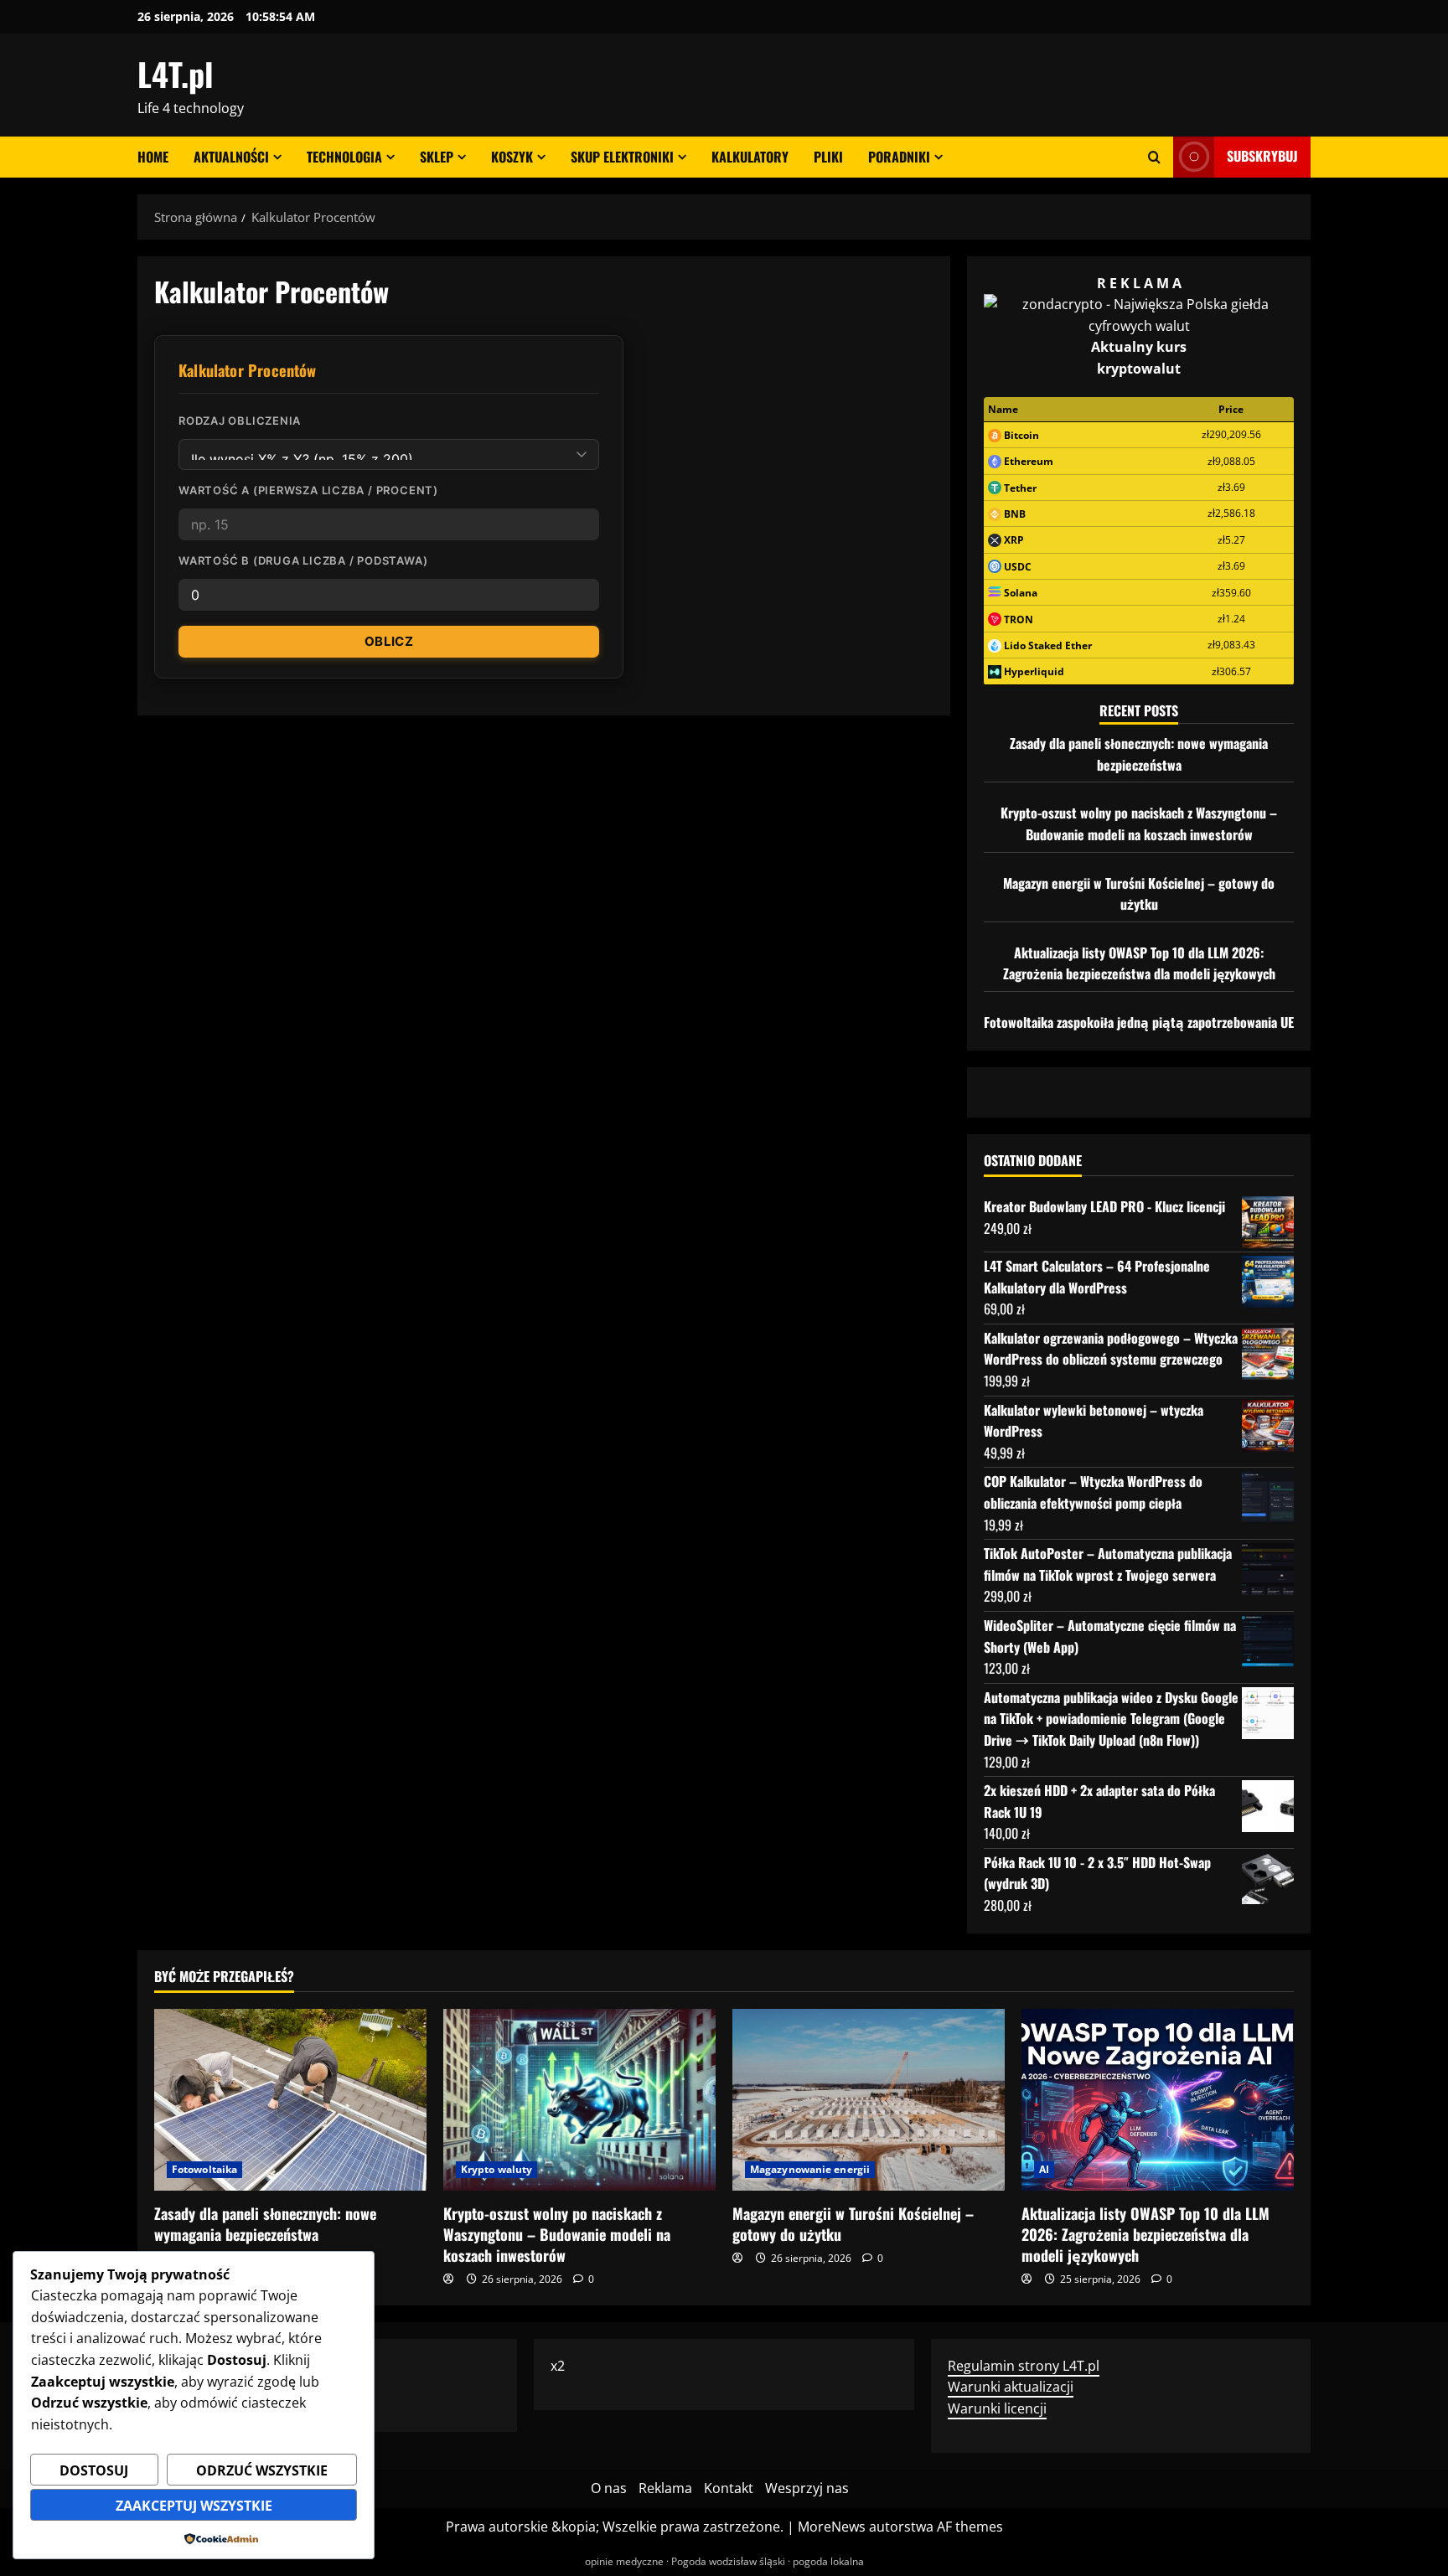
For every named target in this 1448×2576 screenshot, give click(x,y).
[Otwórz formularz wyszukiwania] (1154, 157)
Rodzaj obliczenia (240, 421)
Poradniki (899, 157)
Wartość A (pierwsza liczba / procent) (308, 490)
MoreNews (832, 2527)
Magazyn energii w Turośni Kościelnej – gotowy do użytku (1139, 894)
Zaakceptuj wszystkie (194, 2506)
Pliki (828, 157)
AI (1044, 2169)
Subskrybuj (1262, 156)
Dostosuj (94, 2470)
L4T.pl (175, 74)
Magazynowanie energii (810, 2169)
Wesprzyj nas (807, 2488)
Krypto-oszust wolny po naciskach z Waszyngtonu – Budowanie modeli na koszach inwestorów (1139, 823)
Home (153, 157)
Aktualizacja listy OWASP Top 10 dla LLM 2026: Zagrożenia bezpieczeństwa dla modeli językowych (1139, 963)
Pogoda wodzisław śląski (728, 2561)
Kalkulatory (750, 157)
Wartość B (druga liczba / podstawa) (303, 560)
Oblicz (389, 641)
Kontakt (729, 2488)
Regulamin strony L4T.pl (1024, 2366)
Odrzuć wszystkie (262, 2470)
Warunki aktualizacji (1011, 2387)
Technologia (344, 157)
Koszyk (512, 157)
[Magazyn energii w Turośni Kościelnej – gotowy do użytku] (869, 2100)
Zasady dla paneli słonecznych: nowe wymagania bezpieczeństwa (1139, 754)
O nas (609, 2488)
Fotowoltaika (204, 2169)
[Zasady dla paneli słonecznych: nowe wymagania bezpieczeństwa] (290, 2100)
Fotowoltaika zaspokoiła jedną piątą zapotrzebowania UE (1139, 1022)
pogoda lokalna (828, 2561)
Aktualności (231, 157)
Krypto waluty (496, 2169)
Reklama (665, 2488)
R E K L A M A (1139, 283)
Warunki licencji (997, 2408)
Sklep (437, 157)
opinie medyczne (624, 2561)
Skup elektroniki (622, 157)
